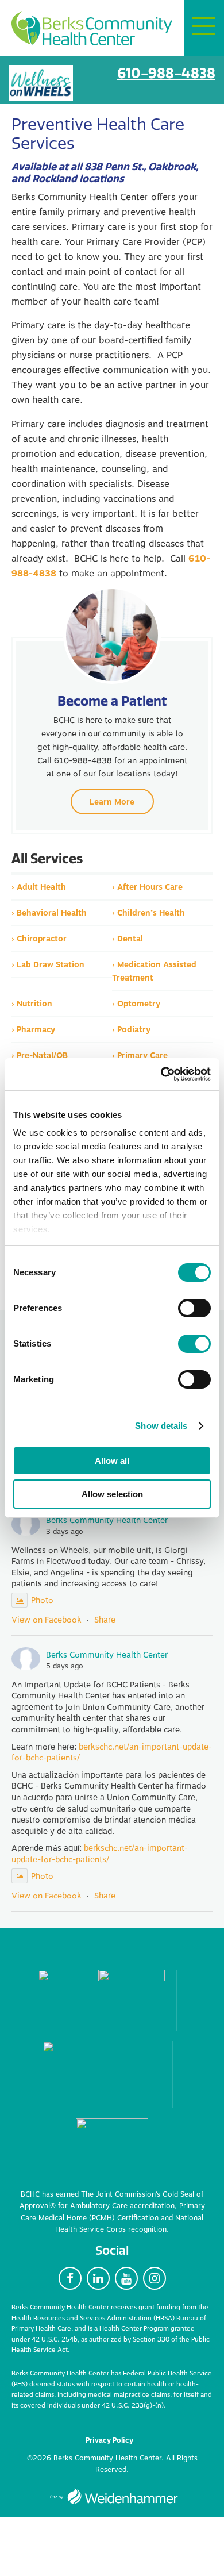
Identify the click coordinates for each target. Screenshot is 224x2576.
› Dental (128, 939)
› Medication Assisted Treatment (154, 971)
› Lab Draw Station (48, 965)
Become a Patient (112, 701)
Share (105, 1620)
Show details (161, 1426)
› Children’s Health (148, 913)
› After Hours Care (147, 887)
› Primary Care (140, 1056)
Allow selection (112, 1494)
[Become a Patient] (112, 635)
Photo (42, 1600)
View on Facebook (47, 1620)
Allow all (112, 1461)
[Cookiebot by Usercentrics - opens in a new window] (161, 1074)
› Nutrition (32, 1004)
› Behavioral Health (49, 913)
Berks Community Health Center (92, 29)
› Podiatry (131, 1030)
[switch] (194, 1308)
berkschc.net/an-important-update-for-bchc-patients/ (112, 1753)
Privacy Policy (109, 2440)
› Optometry (136, 1004)
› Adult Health (39, 887)
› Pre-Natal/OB (40, 1056)
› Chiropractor (39, 939)
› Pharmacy (33, 1030)
